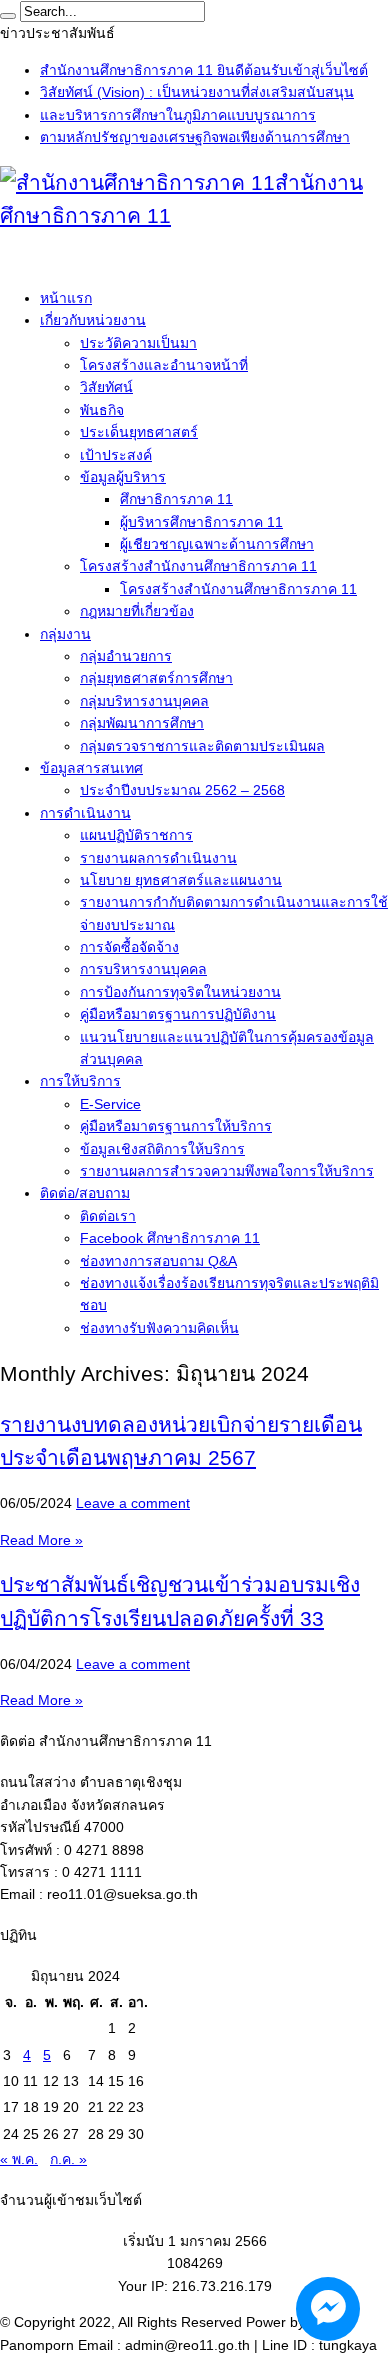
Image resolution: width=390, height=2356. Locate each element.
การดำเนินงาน (85, 813)
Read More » (41, 1540)
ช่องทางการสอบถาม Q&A (158, 1261)
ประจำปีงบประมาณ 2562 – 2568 (182, 790)
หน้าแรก (66, 298)
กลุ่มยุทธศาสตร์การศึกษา (156, 678)
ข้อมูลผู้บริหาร (123, 477)
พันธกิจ (102, 410)
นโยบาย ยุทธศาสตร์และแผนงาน (181, 880)
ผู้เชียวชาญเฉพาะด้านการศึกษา (217, 544)
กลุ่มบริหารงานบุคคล (144, 701)
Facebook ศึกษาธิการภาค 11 (170, 1238)
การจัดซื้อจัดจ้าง (129, 947)
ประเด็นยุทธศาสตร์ (139, 432)
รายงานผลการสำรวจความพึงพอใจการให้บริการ (227, 1171)
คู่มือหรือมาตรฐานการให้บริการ (176, 1126)
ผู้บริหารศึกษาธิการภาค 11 (201, 522)
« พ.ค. (19, 2159)
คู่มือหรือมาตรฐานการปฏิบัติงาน (178, 1014)
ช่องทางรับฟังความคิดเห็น (159, 1328)
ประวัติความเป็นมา (138, 343)
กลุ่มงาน (65, 634)
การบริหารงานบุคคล (143, 969)
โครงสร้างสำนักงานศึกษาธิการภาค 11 (198, 566)
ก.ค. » (68, 2159)
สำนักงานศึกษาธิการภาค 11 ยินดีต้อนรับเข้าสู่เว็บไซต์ (204, 70)
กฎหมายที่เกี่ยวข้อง (137, 611)
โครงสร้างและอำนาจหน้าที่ (164, 365)
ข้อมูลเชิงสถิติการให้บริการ (162, 1149)
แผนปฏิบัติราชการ (136, 835)
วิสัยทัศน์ (106, 387)
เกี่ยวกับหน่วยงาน (93, 320)
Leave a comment (133, 1503)
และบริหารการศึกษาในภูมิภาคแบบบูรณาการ (178, 115)
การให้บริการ (80, 1081)
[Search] (8, 16)
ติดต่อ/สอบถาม (85, 1193)
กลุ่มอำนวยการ (126, 656)
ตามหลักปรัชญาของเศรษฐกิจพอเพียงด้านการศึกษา (195, 137)
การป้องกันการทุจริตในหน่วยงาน (180, 992)
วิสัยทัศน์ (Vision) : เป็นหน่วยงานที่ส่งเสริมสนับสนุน (197, 92)
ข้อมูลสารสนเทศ (91, 768)
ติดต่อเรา (108, 1216)
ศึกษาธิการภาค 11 (176, 499)
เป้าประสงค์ (116, 455)
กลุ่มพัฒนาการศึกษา (142, 723)
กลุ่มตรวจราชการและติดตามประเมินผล (202, 746)
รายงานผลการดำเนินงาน (158, 858)
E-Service (110, 1104)
